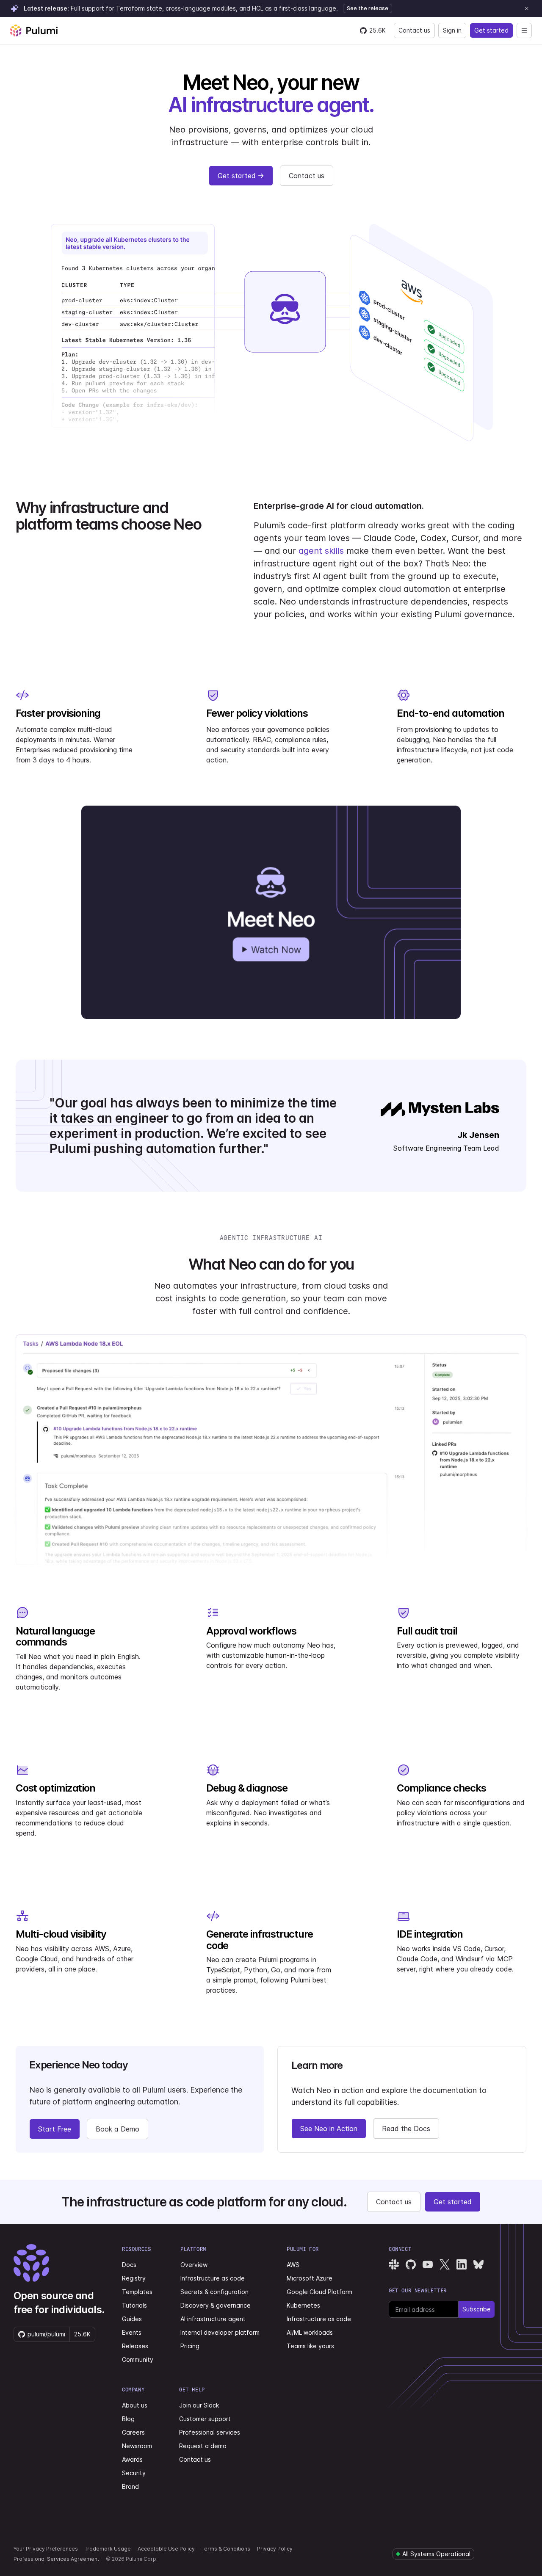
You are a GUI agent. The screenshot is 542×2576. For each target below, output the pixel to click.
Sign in (452, 30)
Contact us (414, 30)
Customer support (205, 2419)
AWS (293, 2265)
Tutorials (134, 2305)
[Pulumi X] (445, 2264)
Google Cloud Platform (319, 2292)
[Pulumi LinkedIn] (462, 2264)
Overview (194, 2265)
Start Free (55, 2129)
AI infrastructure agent (213, 2319)
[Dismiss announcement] (527, 8)
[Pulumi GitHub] (411, 2264)
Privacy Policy (275, 2549)
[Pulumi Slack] (394, 2264)
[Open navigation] (524, 30)
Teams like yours (310, 2346)
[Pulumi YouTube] (428, 2264)
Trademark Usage (108, 2549)
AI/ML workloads (310, 2332)
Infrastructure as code (213, 2278)
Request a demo (203, 2446)
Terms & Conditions (226, 2549)
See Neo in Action (329, 2129)
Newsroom (137, 2446)
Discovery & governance (216, 2305)
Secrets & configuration (214, 2292)
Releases (135, 2346)
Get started (491, 30)
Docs (129, 2265)
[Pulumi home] (34, 30)
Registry (134, 2278)
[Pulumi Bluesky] (478, 2264)
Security (134, 2473)
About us (135, 2405)
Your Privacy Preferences (46, 2549)
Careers (133, 2432)
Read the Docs (406, 2129)
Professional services (210, 2432)
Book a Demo (118, 2129)
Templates (137, 2292)
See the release (368, 8)
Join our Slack (199, 2405)
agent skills (321, 551)
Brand (130, 2486)
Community (138, 2359)
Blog (128, 2419)
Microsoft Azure (310, 2278)
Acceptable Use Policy (166, 2549)
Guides (132, 2319)
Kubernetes (303, 2305)
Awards (132, 2459)
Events (132, 2332)
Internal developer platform (220, 2332)
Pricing (190, 2346)
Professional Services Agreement (56, 2559)
